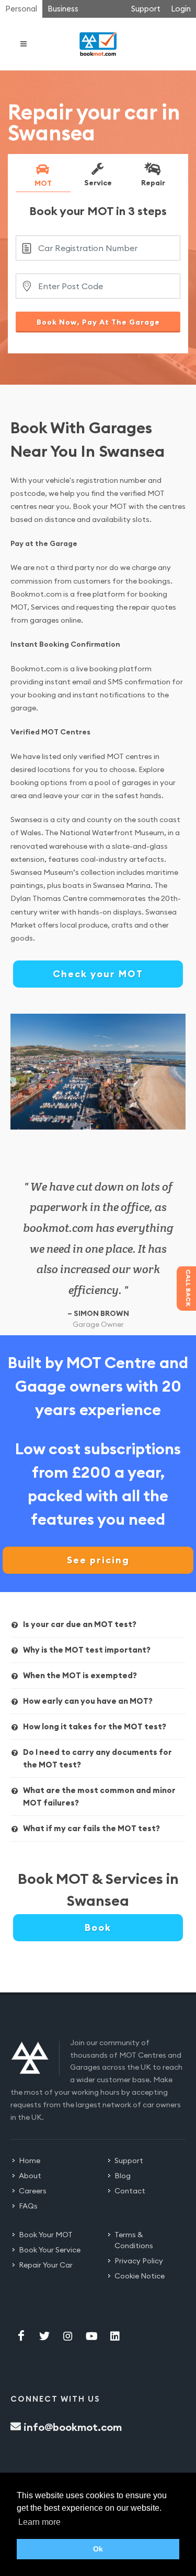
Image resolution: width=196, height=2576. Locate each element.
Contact (130, 2191)
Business (63, 9)
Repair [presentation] (153, 182)
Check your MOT (98, 974)
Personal (21, 9)
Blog (123, 2176)
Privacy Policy (139, 2261)
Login (181, 9)
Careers (33, 2191)
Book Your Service (50, 2250)
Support (146, 9)
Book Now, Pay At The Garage (98, 322)
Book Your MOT (46, 2235)
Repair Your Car (46, 2265)
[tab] (43, 177)
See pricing (98, 1560)
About (30, 2176)
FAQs (28, 2206)
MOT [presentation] (43, 183)
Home (30, 2160)
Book (98, 1927)
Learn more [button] (39, 2522)
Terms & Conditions (134, 2240)
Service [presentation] (98, 182)
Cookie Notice (140, 2276)
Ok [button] (98, 2549)
